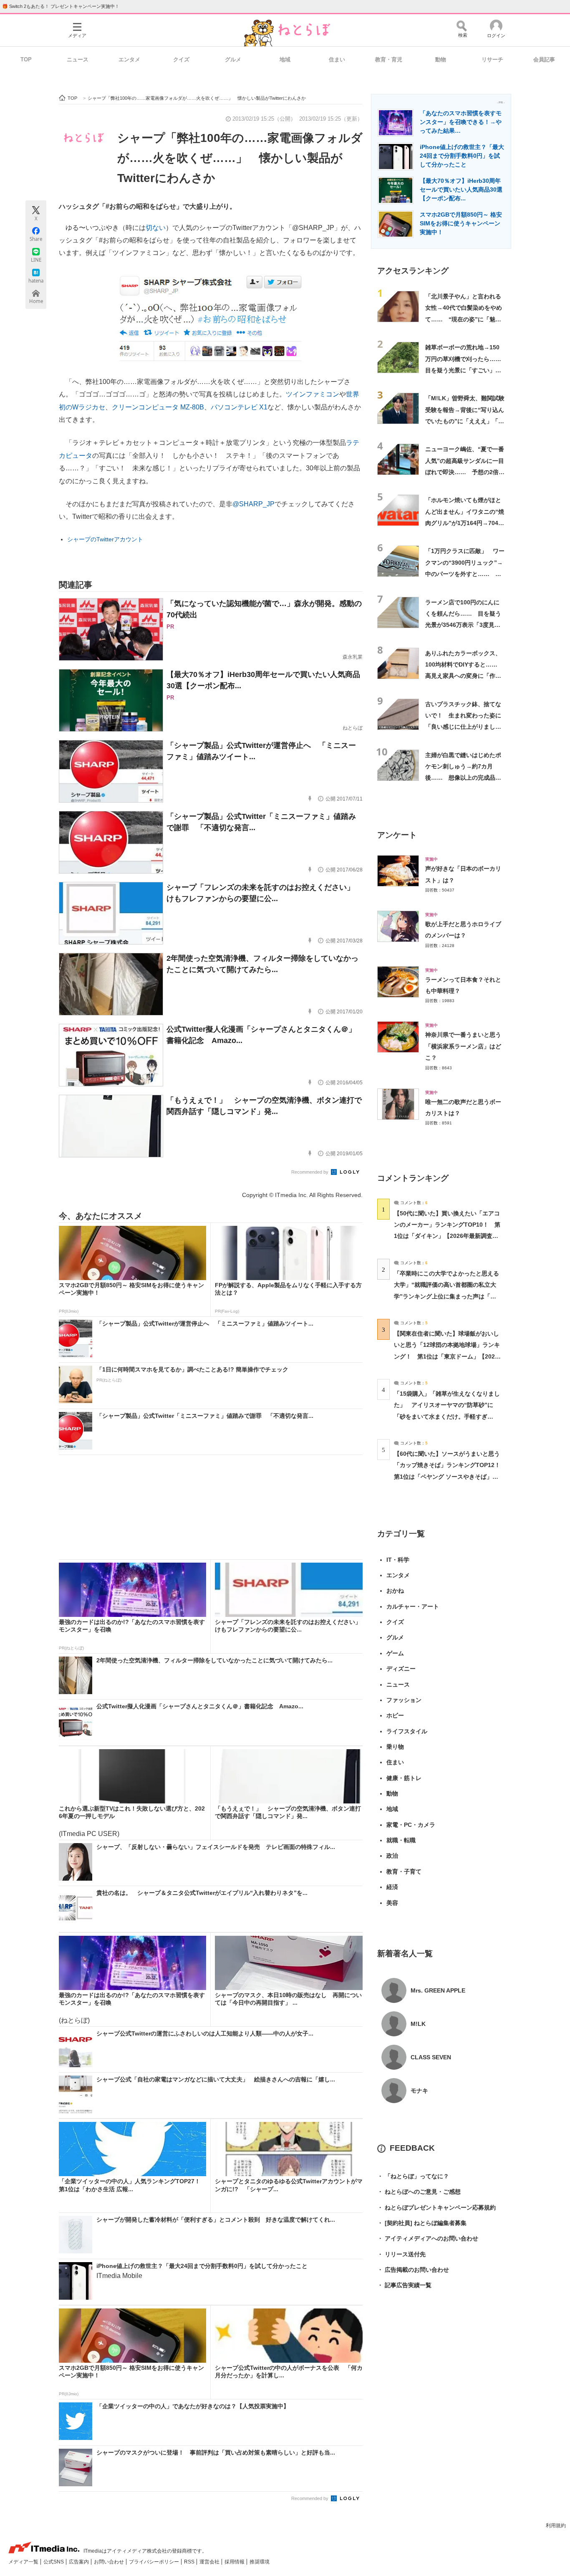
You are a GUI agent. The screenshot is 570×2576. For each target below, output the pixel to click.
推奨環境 (260, 2562)
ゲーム (395, 1653)
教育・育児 (389, 59)
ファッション (404, 1700)
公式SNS (54, 2562)
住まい (337, 59)
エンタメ (129, 59)
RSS (190, 2562)
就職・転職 (401, 1840)
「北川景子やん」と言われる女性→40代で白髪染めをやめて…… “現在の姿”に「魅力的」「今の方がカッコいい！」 (464, 319)
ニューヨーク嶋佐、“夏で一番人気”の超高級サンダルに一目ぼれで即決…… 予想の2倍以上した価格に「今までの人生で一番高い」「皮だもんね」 (465, 472)
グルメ (233, 59)
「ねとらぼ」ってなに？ (413, 2176)
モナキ (419, 2091)
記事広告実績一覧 (404, 2285)
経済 (392, 1887)
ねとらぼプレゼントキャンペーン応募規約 (436, 2207)
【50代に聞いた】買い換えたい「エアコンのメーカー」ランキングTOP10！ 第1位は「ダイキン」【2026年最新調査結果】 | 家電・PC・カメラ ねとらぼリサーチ (447, 1236)
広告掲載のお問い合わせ (413, 2270)
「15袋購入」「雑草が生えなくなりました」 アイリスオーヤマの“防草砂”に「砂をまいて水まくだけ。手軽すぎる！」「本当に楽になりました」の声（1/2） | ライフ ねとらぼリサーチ (447, 1416)
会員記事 (544, 59)
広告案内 (79, 2562)
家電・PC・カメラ (411, 1825)
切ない (156, 228)
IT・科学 (398, 1560)
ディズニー (401, 1669)
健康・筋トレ (404, 1778)
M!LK (418, 2024)
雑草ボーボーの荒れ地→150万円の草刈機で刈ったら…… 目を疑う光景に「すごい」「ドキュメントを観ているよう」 (466, 370)
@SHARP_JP (253, 504)
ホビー (395, 1715)
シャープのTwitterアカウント (105, 539)
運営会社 (210, 2562)
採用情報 (235, 2562)
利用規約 (556, 2525)
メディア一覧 (24, 2562)
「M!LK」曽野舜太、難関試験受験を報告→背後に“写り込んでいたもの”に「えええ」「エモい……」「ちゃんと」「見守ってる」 (465, 421)
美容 (392, 1903)
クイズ (181, 59)
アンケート (397, 835)
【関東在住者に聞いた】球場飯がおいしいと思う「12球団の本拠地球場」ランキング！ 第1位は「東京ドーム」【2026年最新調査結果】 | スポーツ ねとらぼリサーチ (447, 1356)
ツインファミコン (313, 394)
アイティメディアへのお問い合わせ (428, 2238)
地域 (285, 59)
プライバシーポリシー (155, 2562)
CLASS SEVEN (431, 2057)
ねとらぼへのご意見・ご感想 (419, 2192)
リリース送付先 (401, 2254)
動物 (441, 59)
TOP (26, 59)
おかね (395, 1591)
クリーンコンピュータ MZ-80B (158, 407)
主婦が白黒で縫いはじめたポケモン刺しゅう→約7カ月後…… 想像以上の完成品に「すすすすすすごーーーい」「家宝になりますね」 (463, 778)
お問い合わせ (110, 2562)
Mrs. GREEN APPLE (438, 1990)
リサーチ (492, 59)
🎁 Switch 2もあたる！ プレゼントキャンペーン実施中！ (61, 6)
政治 (392, 1856)
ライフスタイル (407, 1731)
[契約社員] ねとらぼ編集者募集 (422, 2223)
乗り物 (395, 1747)
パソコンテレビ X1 (239, 407)
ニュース (78, 59)
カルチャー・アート (413, 1606)
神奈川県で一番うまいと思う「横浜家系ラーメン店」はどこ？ (463, 1046)
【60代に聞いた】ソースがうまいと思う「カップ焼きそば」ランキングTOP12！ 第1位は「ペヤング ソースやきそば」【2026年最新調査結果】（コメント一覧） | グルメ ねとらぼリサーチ (450, 1476)
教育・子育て (404, 1871)
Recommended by (310, 1172)
